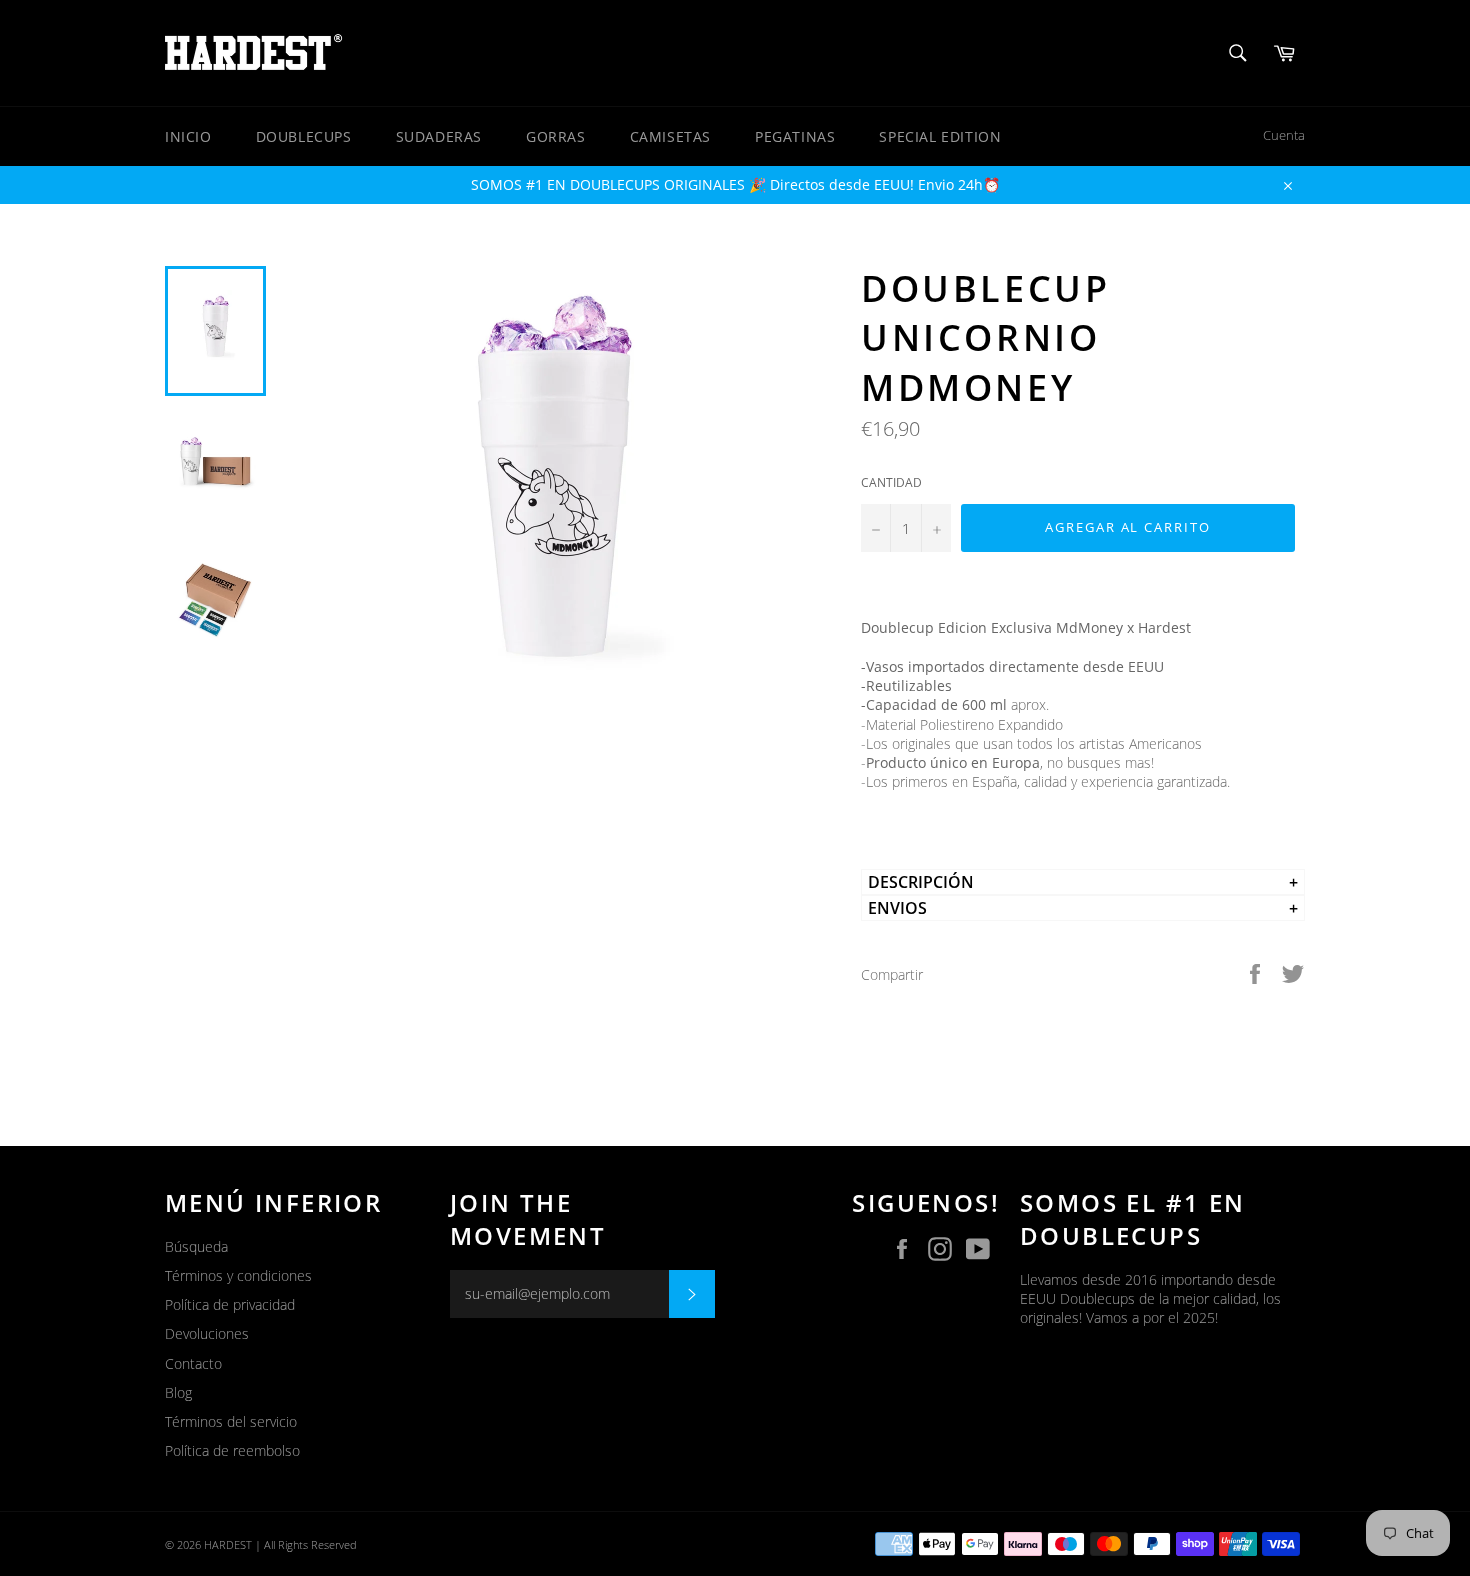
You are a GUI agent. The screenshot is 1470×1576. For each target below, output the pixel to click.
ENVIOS (897, 908)
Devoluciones (207, 1333)
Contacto (193, 1363)
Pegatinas (795, 136)
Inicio (188, 136)
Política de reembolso (232, 1450)
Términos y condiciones (238, 1275)
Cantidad (891, 483)
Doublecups (304, 136)
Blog (178, 1392)
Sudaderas (439, 136)
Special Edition (940, 136)
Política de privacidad (230, 1304)
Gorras (556, 136)
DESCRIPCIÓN (921, 882)
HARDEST (228, 1544)
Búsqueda (196, 1246)
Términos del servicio (231, 1421)
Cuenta (1284, 135)
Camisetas (670, 136)
